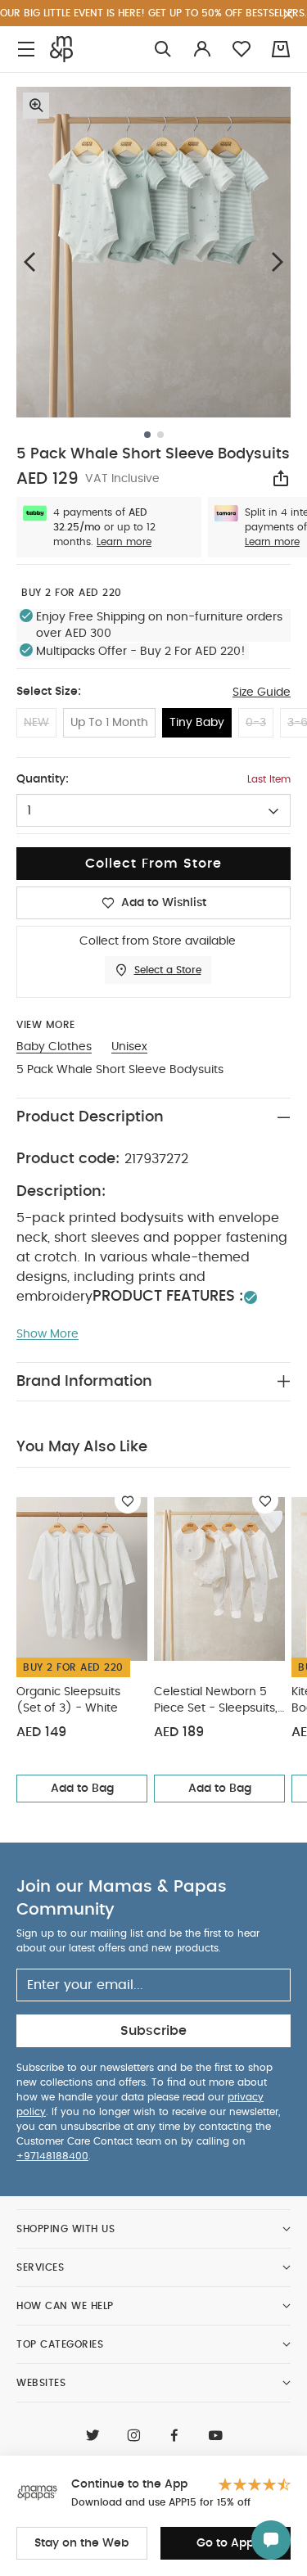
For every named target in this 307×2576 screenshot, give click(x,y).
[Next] (278, 262)
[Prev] (29, 262)
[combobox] (153, 810)
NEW (36, 723)
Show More (47, 1334)
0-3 (256, 723)
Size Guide (262, 692)
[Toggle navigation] (26, 50)
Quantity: (43, 779)
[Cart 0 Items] (281, 49)
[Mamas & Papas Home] (61, 49)
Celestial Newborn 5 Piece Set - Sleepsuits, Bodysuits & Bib (216, 1701)
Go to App (225, 2543)
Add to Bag (82, 1789)
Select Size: (49, 692)
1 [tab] (147, 435)
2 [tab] (160, 435)
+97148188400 (52, 2156)
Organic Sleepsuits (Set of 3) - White (68, 1700)
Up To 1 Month (109, 723)
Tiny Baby (197, 723)
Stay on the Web (81, 2543)
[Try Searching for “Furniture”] (163, 50)
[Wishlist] (128, 1500)
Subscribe (153, 2031)
